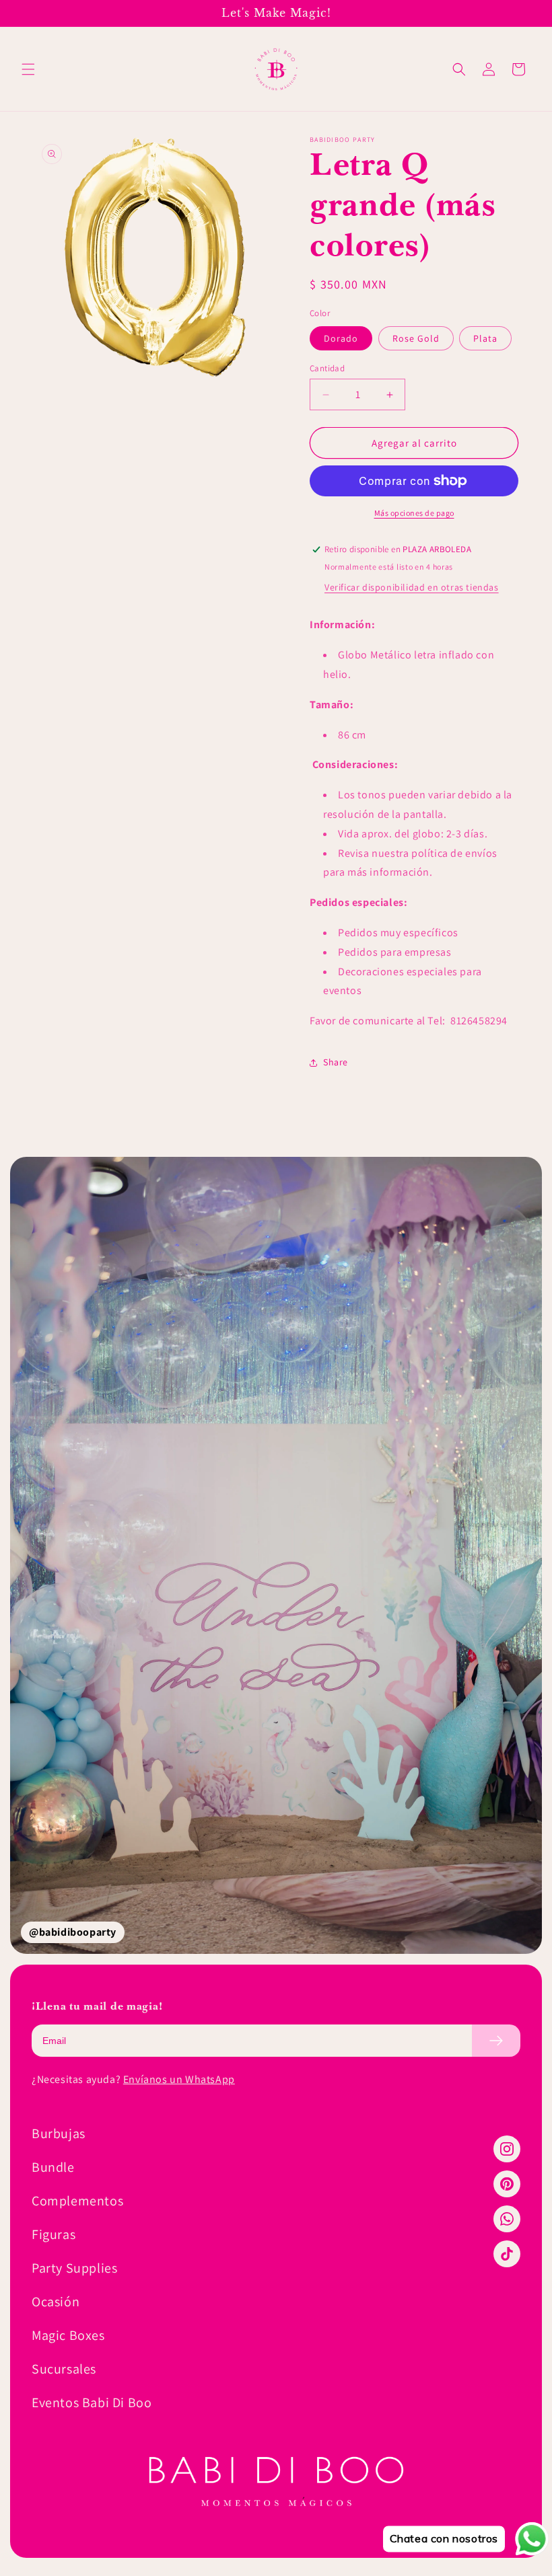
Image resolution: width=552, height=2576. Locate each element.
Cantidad (327, 368)
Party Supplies (74, 2268)
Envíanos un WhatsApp (179, 2079)
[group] (276, 1555)
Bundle (53, 2167)
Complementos (77, 2201)
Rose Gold (416, 338)
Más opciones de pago (414, 513)
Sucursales (64, 2369)
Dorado (341, 338)
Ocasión (56, 2302)
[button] (28, 69)
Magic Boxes (68, 2335)
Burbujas (59, 2133)
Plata (485, 338)
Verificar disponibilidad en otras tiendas (412, 587)
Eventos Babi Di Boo (92, 2402)
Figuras (54, 2234)
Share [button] (336, 1062)
